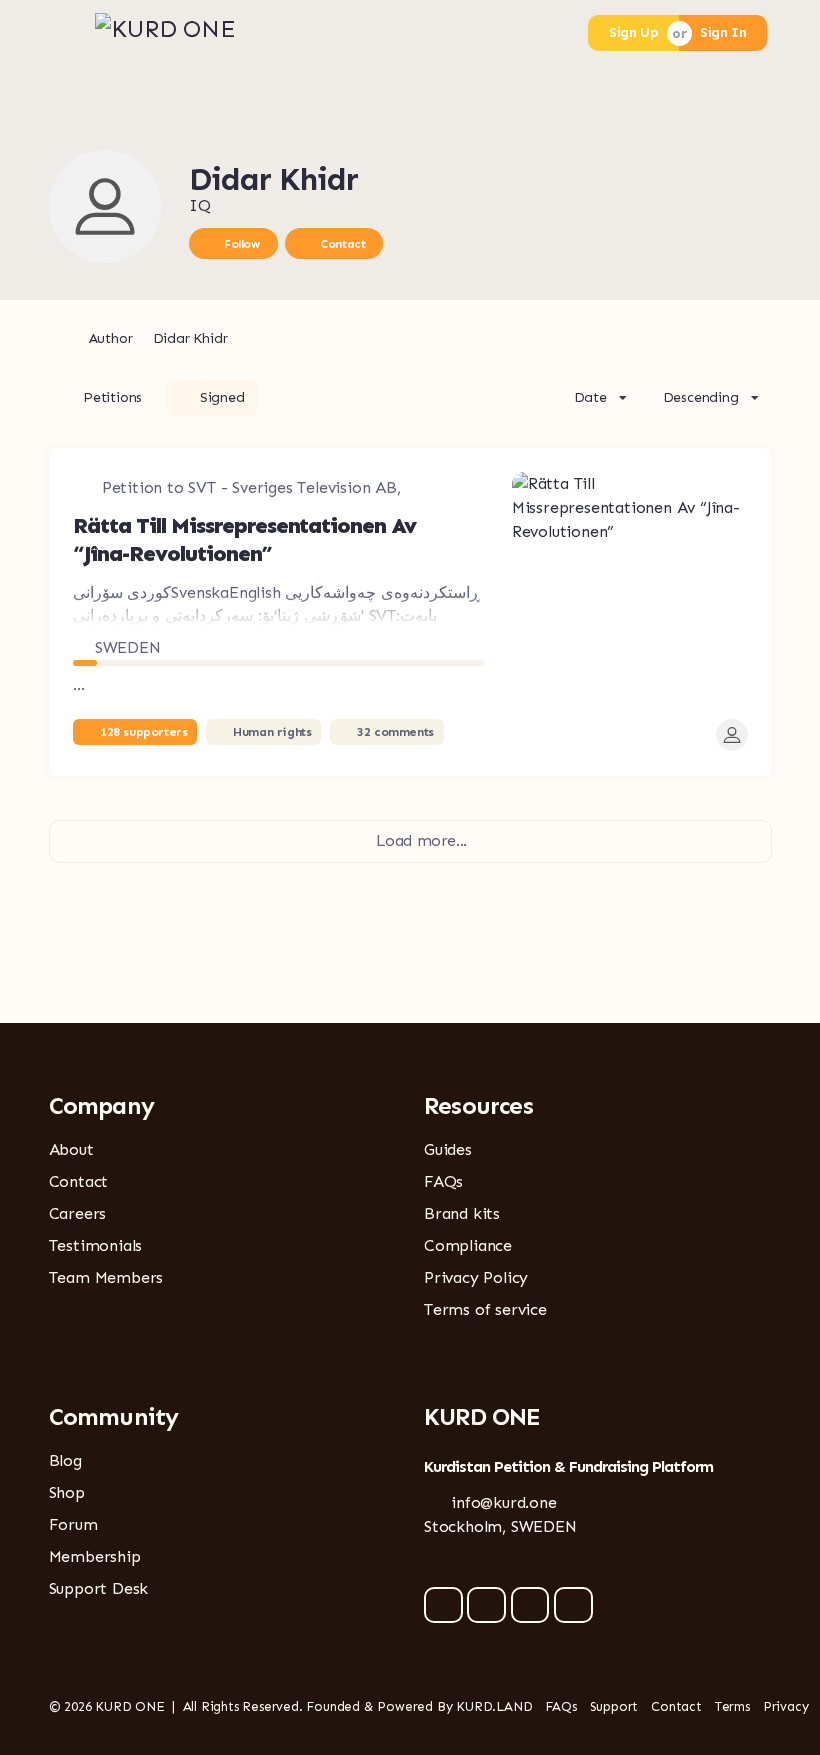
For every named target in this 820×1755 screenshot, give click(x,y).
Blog (65, 1460)
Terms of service (485, 1309)
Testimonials (96, 1245)
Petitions (112, 397)
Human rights (272, 732)
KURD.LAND (494, 1706)
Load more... (421, 840)
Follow (242, 244)
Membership (95, 1556)
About (71, 1149)
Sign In (723, 32)
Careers (78, 1213)
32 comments (395, 732)
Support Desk (99, 1588)
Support (614, 1706)
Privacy (786, 1706)
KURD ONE (129, 1706)
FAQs (443, 1181)
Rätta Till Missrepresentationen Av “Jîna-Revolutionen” (244, 539)
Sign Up (633, 32)
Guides (448, 1149)
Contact (342, 244)
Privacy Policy (476, 1277)
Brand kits (462, 1213)
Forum (73, 1524)
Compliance (468, 1245)
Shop (67, 1492)
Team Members (106, 1277)
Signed (222, 397)
